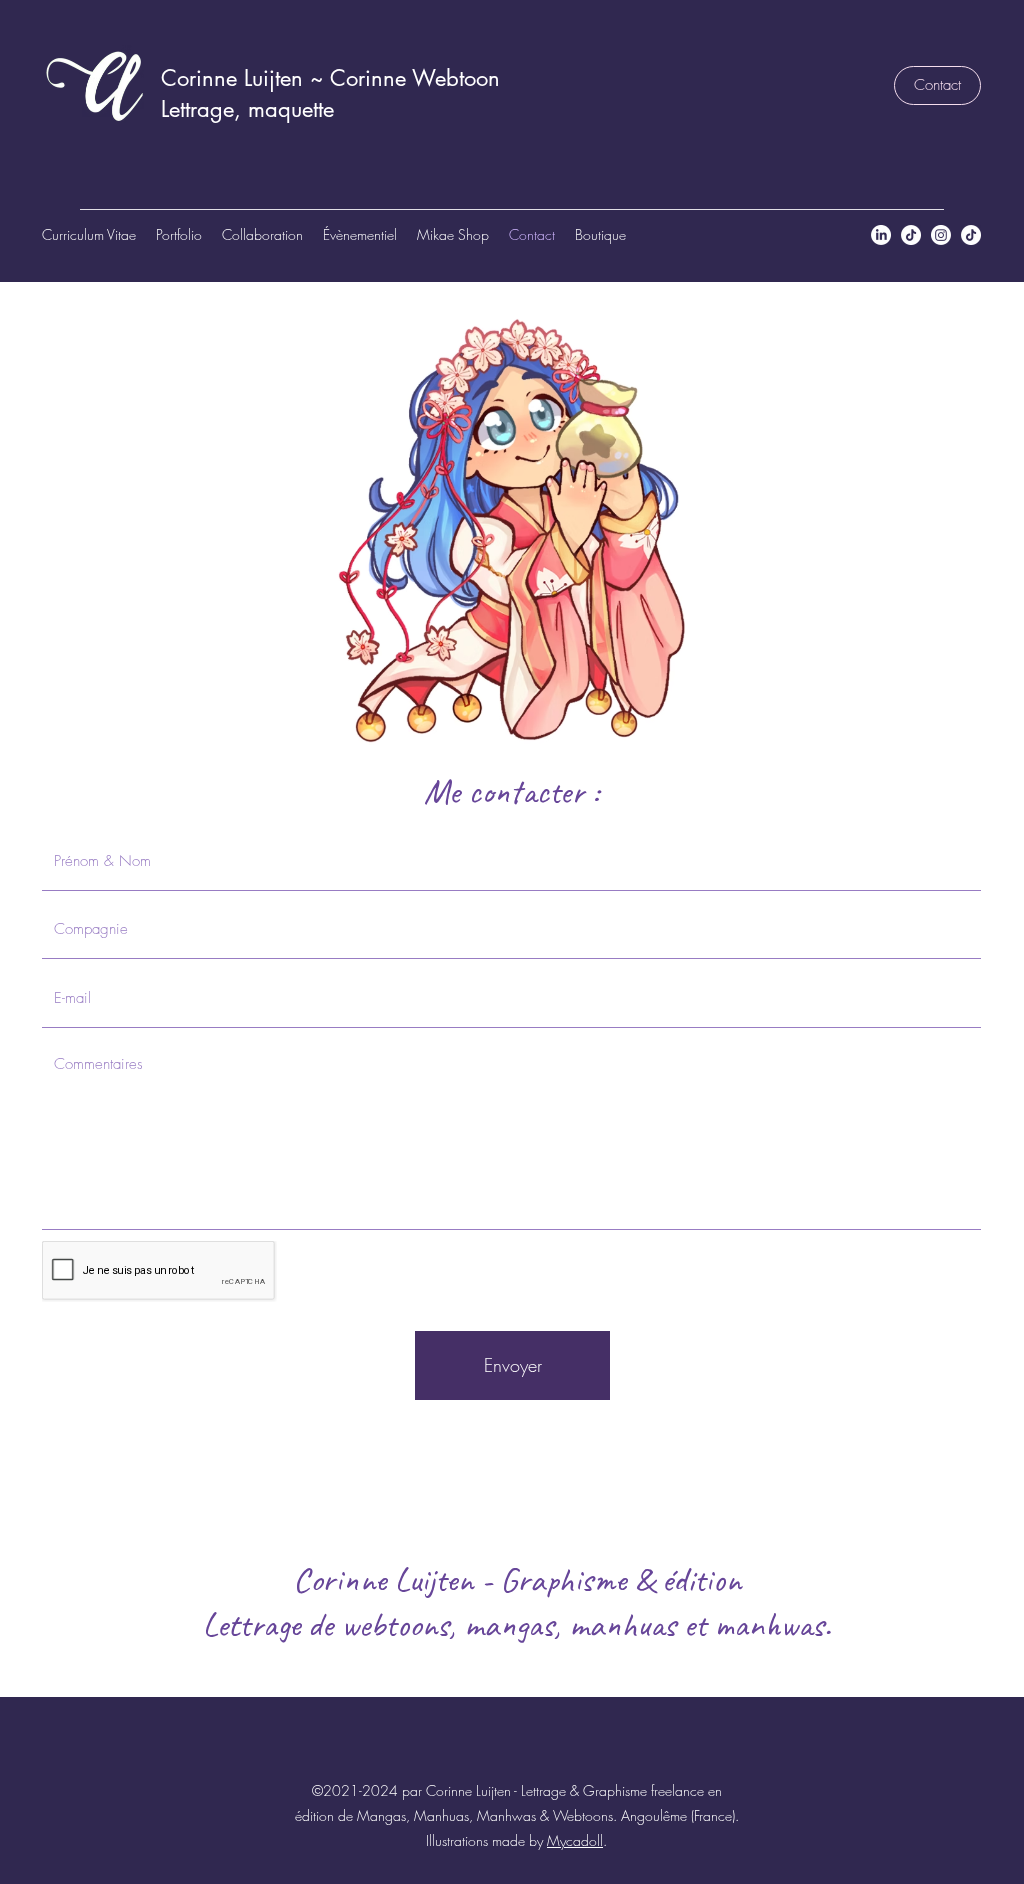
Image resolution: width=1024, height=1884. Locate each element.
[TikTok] (911, 235)
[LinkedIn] (881, 235)
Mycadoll (575, 1840)
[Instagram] (941, 235)
